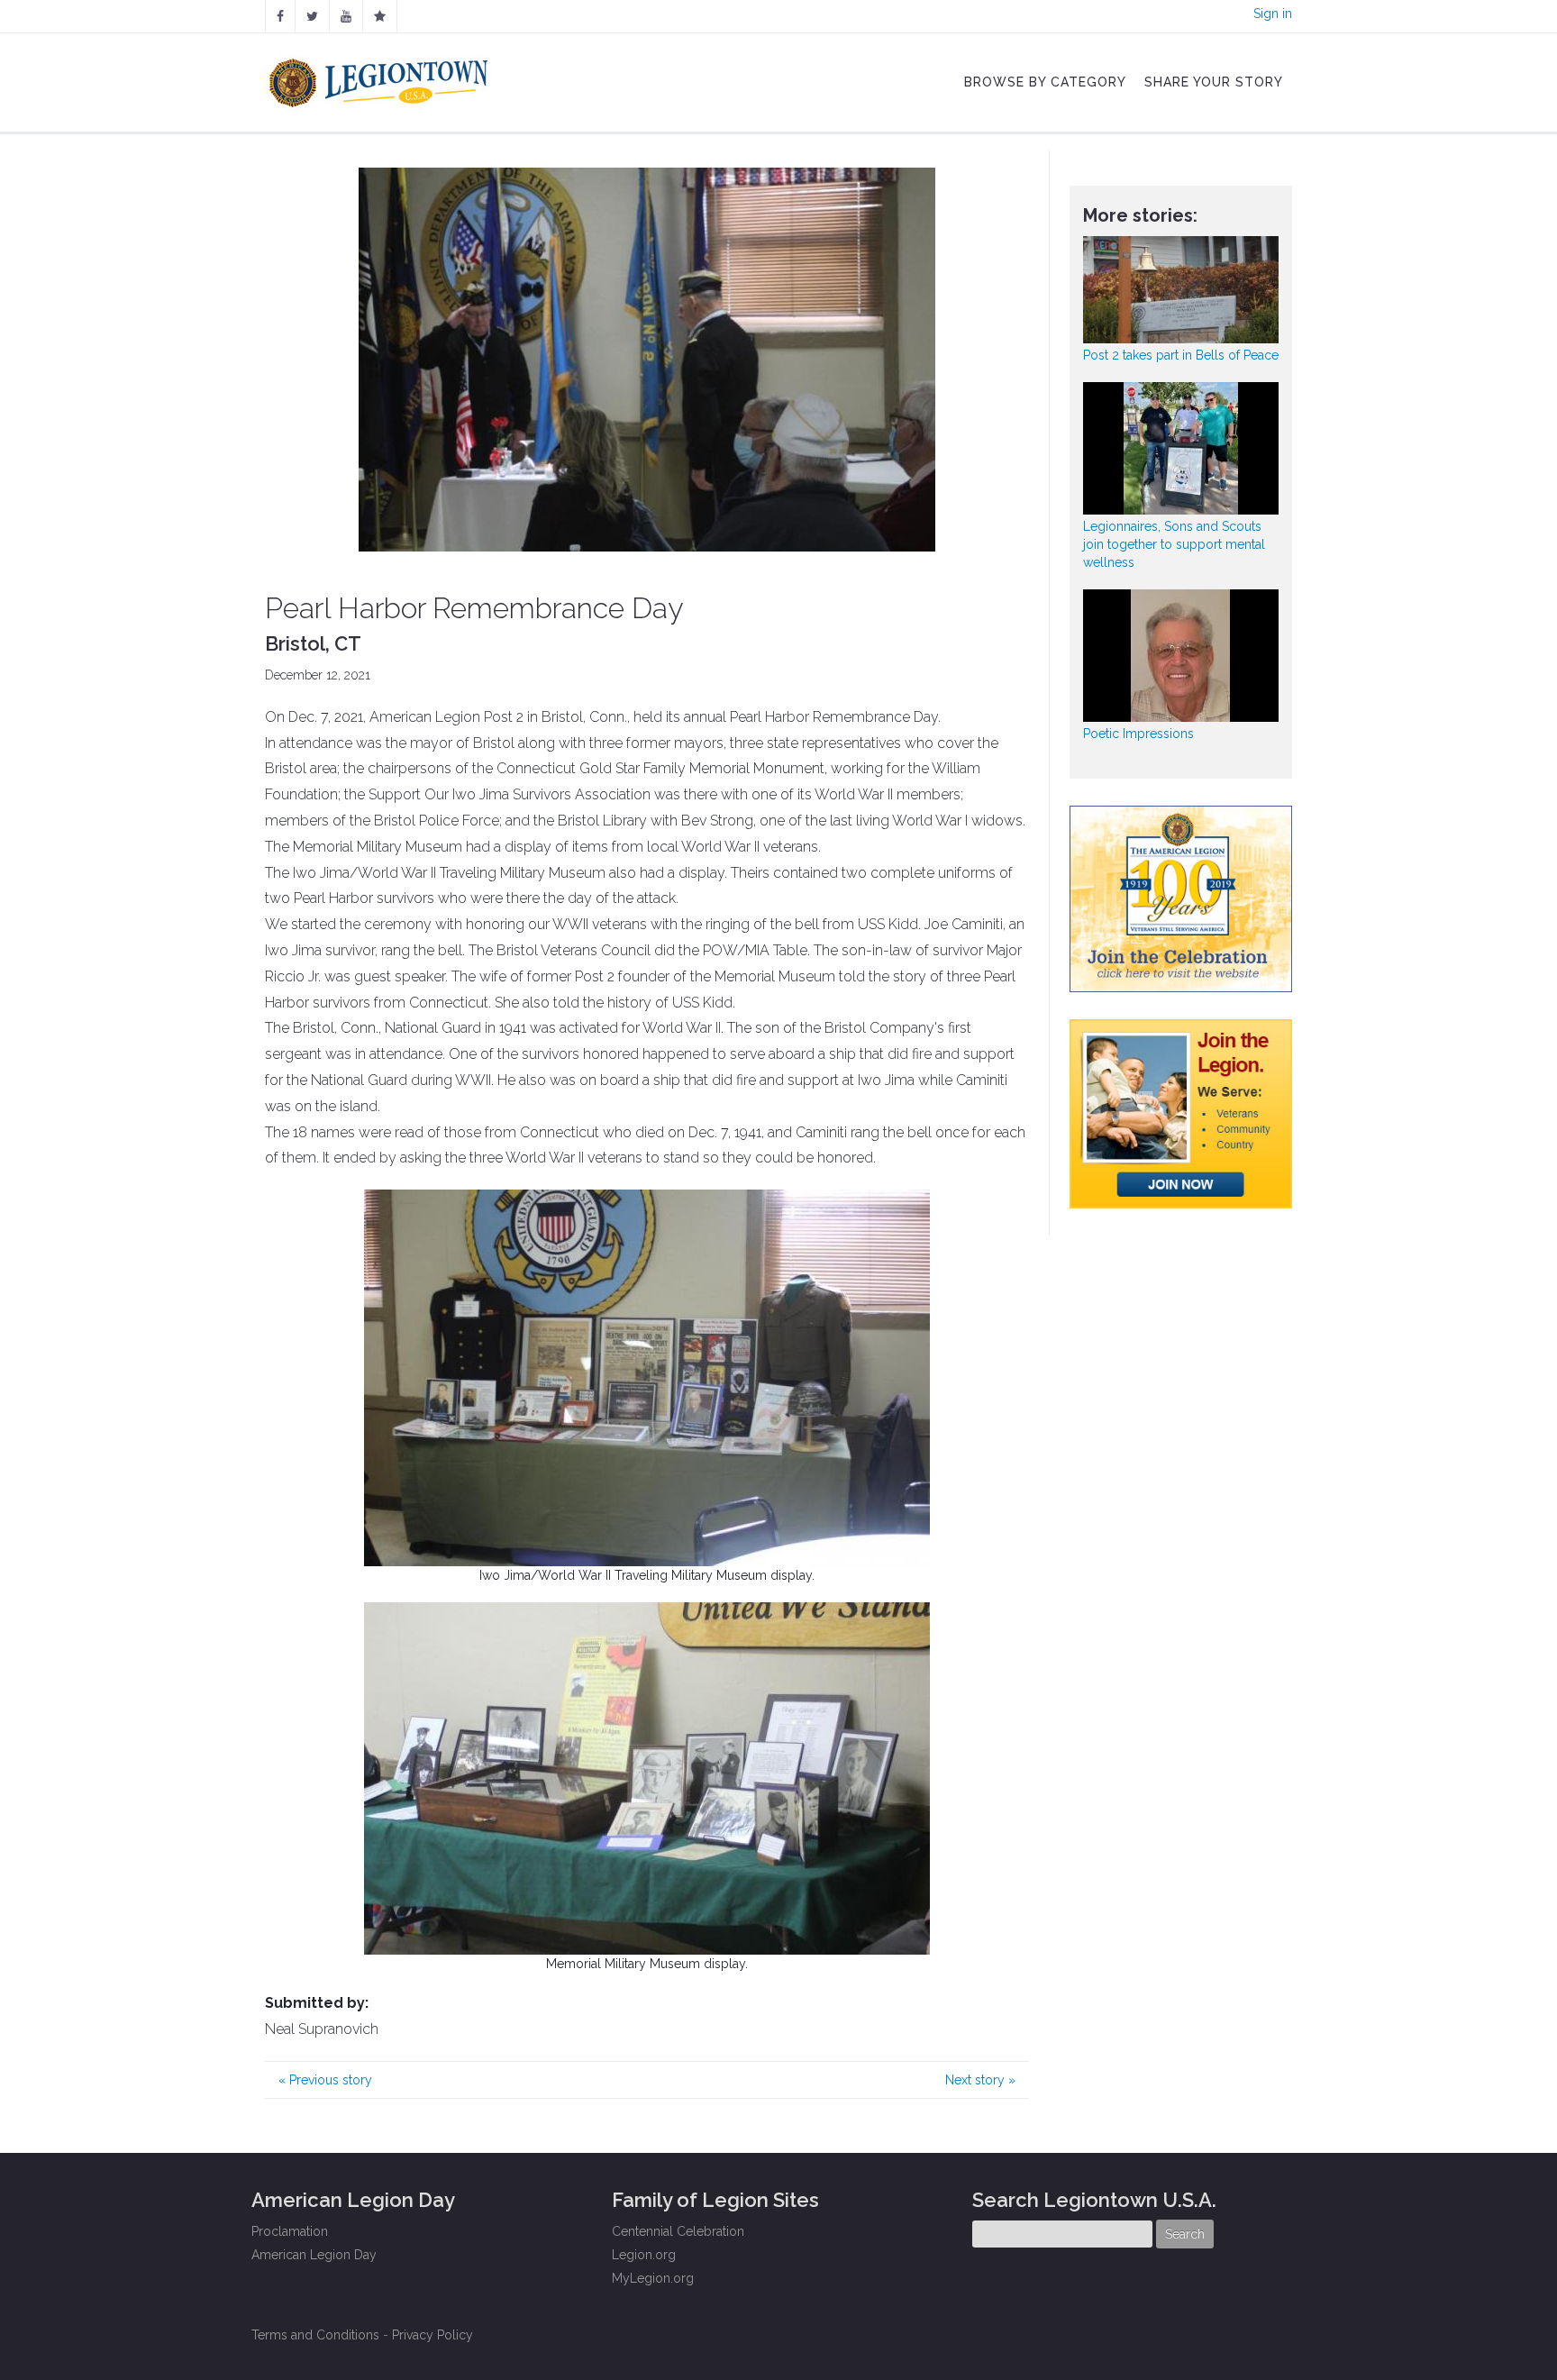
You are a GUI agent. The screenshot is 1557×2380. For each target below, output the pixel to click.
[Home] (381, 78)
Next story (980, 2080)
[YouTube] (346, 16)
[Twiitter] (312, 16)
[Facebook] (280, 16)
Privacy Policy (432, 2335)
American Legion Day (314, 2255)
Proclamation (290, 2231)
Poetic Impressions (1138, 734)
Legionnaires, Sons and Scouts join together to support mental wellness (1174, 544)
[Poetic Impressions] (1181, 656)
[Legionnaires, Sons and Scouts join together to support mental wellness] (1181, 448)
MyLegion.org (653, 2278)
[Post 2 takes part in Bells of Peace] (1181, 290)
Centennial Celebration (678, 2231)
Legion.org (644, 2255)
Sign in (1273, 14)
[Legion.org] (380, 16)
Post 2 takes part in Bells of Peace (1181, 355)
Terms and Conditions (315, 2335)
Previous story (325, 2080)
